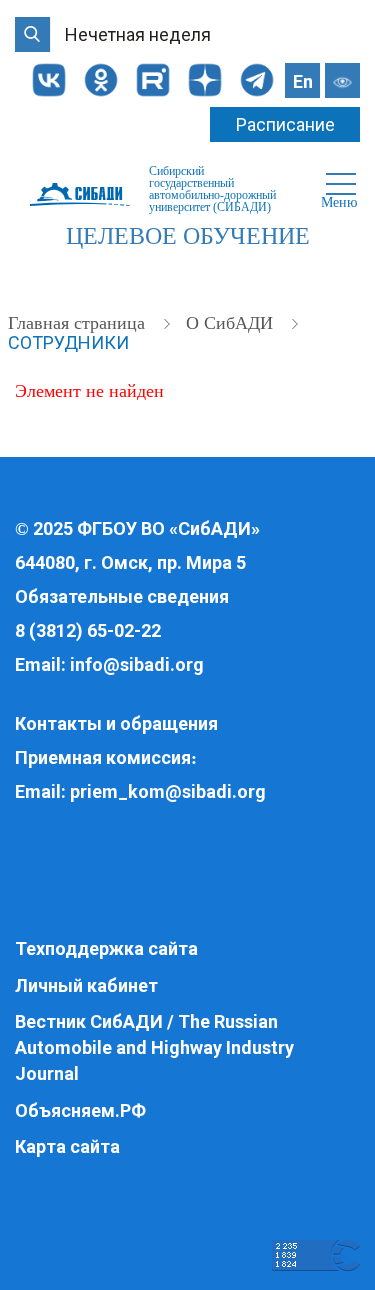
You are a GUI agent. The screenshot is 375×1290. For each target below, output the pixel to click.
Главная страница (79, 323)
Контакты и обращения (116, 723)
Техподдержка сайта (106, 948)
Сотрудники (68, 342)
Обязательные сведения (122, 596)
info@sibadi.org (137, 664)
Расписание (285, 124)
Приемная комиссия (103, 757)
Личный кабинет (86, 985)
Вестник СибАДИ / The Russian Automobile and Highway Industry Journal (154, 1047)
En (303, 81)
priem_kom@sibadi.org (168, 791)
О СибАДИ (232, 323)
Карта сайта (67, 1146)
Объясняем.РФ (80, 1110)
